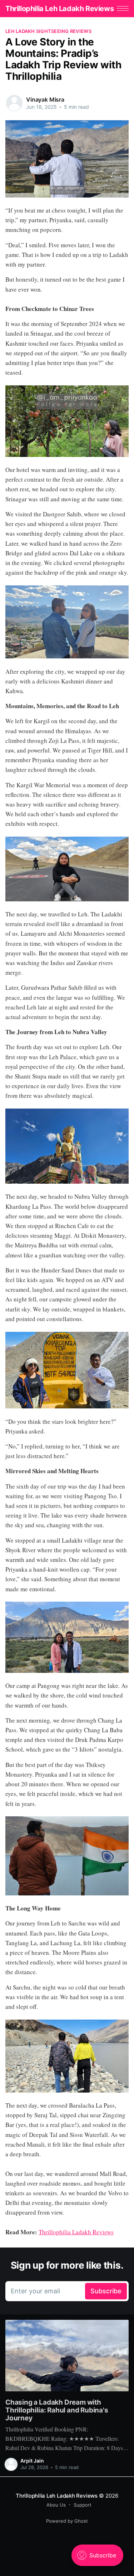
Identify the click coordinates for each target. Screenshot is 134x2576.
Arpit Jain (32, 2461)
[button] (123, 8)
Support (83, 2505)
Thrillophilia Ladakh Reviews (76, 2232)
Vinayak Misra (45, 99)
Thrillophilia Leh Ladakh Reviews (59, 9)
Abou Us (56, 2505)
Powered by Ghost (67, 2521)
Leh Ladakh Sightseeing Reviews (48, 31)
